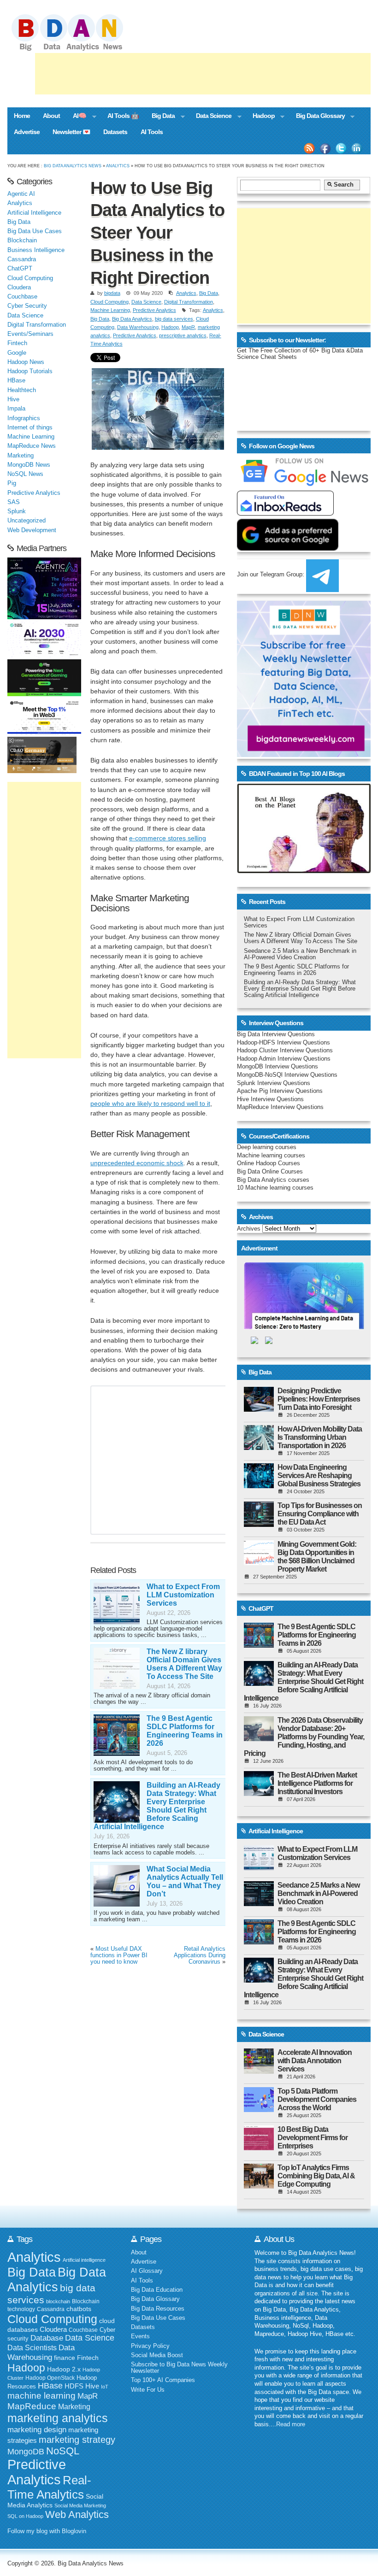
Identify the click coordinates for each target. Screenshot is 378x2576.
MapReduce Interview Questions (280, 1107)
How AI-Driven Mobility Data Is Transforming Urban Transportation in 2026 (320, 1437)
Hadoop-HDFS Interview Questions (283, 1043)
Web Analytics (77, 2514)
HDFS (74, 2386)
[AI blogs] (304, 873)
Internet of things (30, 428)
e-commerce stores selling (168, 838)
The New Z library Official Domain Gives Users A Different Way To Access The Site (184, 1664)
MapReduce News (32, 446)
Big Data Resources (158, 2309)
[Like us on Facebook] (325, 148)
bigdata (112, 293)
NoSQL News (25, 474)
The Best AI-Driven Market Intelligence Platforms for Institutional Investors (317, 1783)
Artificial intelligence (84, 2260)
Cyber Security (27, 306)
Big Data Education (157, 2290)
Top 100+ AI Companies (163, 2380)
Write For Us (148, 2390)
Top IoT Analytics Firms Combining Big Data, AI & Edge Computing (316, 2176)
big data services (174, 319)
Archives (249, 1229)
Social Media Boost (157, 2355)
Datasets (115, 132)
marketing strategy (77, 2440)
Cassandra (22, 259)
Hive (13, 399)
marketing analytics (58, 2418)
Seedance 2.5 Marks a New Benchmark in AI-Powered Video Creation (300, 954)
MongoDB (26, 2452)
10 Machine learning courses (275, 1188)
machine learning (41, 2396)
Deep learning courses (267, 1147)
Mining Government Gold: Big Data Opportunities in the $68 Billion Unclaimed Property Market (317, 1557)
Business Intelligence (36, 250)
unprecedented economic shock (137, 1163)
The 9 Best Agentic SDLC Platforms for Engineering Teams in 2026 (185, 1731)
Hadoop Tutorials (30, 371)
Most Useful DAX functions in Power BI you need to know (119, 1955)
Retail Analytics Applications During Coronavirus (200, 1955)
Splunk (17, 511)
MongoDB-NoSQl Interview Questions (287, 1075)
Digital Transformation (189, 302)
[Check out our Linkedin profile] (357, 148)
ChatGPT (20, 269)
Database (47, 2338)
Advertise (27, 132)
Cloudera (19, 288)
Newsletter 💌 (71, 132)
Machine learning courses (271, 1156)
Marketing (21, 456)
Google (17, 353)
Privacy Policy (150, 2346)
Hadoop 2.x (64, 2369)
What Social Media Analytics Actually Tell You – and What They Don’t (185, 1881)
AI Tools (152, 132)
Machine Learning (110, 310)
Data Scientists (32, 2348)
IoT (105, 2387)
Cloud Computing (109, 302)
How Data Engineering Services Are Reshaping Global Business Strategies (319, 1476)
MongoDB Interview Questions (278, 1067)
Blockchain (22, 241)
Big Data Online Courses (270, 1172)
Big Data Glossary (317, 117)
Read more (291, 2424)
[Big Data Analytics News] (77, 50)
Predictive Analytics (154, 310)
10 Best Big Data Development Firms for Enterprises (313, 2138)
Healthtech (22, 390)
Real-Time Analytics (49, 2487)
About (51, 116)
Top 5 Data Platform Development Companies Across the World (317, 2099)
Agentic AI (21, 194)
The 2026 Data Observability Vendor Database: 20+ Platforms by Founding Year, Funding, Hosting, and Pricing (304, 1737)
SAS (14, 502)
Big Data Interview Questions (276, 1034)
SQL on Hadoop (25, 2516)
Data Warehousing (138, 327)
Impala (16, 409)
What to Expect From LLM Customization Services (183, 1595)
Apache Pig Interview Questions (280, 1091)
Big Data (160, 117)
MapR (188, 327)
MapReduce (32, 2406)
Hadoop (260, 117)
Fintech (17, 343)
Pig (12, 483)
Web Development (32, 530)
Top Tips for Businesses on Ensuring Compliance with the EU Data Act (320, 1514)
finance (65, 2358)
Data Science (210, 117)
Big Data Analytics (132, 319)
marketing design (37, 2429)
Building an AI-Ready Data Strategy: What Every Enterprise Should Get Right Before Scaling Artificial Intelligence (157, 1806)
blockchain (58, 2301)
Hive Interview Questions (270, 1099)
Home (22, 116)
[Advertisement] (203, 74)
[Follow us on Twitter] (341, 148)
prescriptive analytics (183, 335)
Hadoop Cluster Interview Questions (285, 1050)
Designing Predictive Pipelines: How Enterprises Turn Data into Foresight (319, 1399)
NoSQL (63, 2451)
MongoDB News (29, 465)
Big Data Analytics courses (273, 1180)
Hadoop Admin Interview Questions (284, 1059)
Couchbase (22, 297)
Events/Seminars (30, 334)
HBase (16, 381)
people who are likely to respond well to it (150, 1103)
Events (140, 2336)
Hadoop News (26, 362)
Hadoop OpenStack (50, 2378)
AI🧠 (76, 117)
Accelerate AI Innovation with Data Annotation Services (315, 2061)
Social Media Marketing (80, 2506)
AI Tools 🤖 (123, 116)
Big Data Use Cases (35, 231)
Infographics (24, 418)
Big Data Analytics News (73, 166)
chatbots (79, 2309)
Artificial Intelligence (34, 213)
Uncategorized (27, 521)
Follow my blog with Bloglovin (47, 2531)
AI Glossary (147, 2271)
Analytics (118, 166)
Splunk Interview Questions (274, 1083)
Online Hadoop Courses (269, 1163)
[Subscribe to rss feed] (309, 148)
